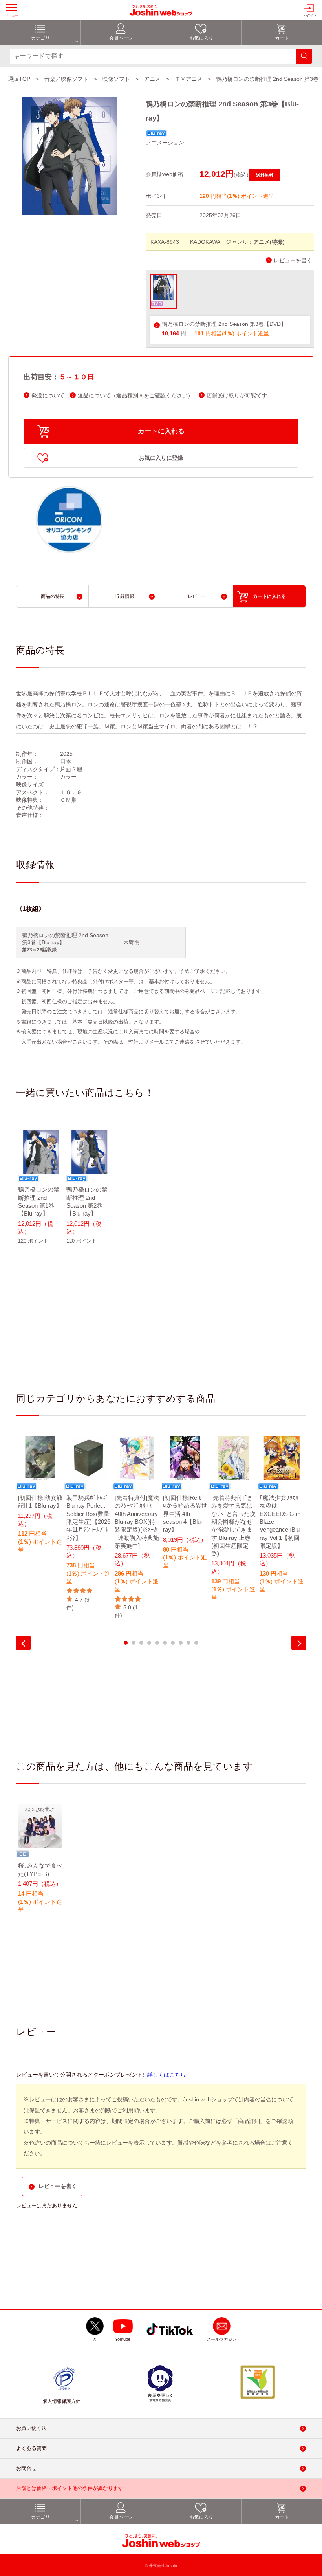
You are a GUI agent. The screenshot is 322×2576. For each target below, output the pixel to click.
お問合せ (26, 2468)
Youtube (123, 2339)
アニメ (152, 79)
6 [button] (165, 1643)
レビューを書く (293, 261)
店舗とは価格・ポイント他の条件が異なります (70, 2488)
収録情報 (125, 596)
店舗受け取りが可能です (237, 396)
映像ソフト (116, 79)
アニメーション (165, 143)
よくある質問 (31, 2448)
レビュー (197, 596)
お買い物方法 (31, 2428)
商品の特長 (53, 596)
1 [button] (126, 1643)
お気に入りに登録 (161, 458)
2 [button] (134, 1643)
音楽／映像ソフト (66, 79)
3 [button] (141, 1643)
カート (282, 38)
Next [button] (299, 1643)
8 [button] (181, 1643)
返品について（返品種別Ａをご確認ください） (135, 396)
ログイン (310, 16)
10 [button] (196, 1643)
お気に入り (201, 38)
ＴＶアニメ (188, 79)
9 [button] (188, 1643)
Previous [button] (23, 1643)
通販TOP (19, 79)
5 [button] (157, 1643)
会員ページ (121, 38)
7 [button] (173, 1643)
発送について (48, 396)
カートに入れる (161, 431)
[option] (40, 1192)
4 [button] (149, 1643)
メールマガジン (222, 2339)
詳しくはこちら (166, 2075)
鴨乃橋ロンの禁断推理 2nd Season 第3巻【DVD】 (224, 324)
